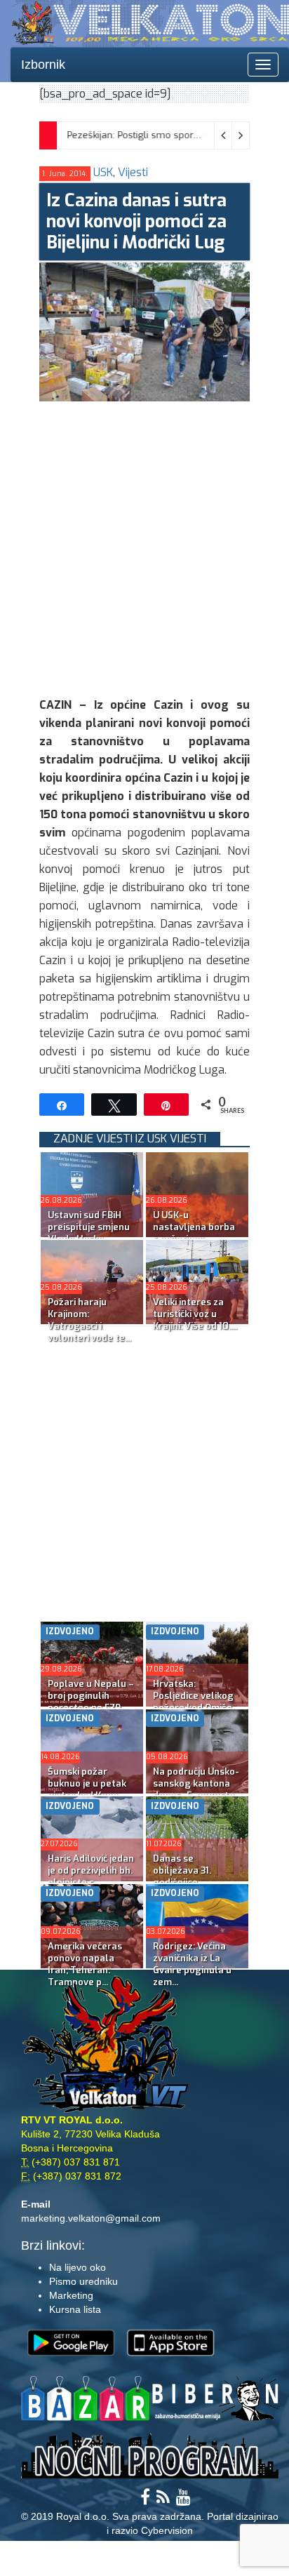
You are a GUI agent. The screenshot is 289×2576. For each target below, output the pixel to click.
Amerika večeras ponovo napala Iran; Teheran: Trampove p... (85, 1964)
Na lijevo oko (78, 2267)
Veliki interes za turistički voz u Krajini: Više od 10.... (195, 1314)
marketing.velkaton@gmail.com (91, 2218)
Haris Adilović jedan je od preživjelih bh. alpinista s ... (91, 1870)
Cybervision (167, 2530)
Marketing (71, 2295)
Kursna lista (75, 2309)
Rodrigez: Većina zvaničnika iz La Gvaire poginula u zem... (192, 1964)
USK (103, 172)
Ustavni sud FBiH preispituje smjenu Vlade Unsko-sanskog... (89, 1233)
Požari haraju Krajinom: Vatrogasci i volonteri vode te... (89, 1320)
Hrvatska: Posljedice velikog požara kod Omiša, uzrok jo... (194, 1702)
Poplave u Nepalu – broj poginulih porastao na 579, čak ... (91, 1702)
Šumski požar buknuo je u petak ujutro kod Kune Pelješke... (87, 1789)
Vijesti (133, 172)
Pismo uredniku (83, 2281)
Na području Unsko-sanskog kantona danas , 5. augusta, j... (196, 1789)
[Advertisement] (144, 546)
